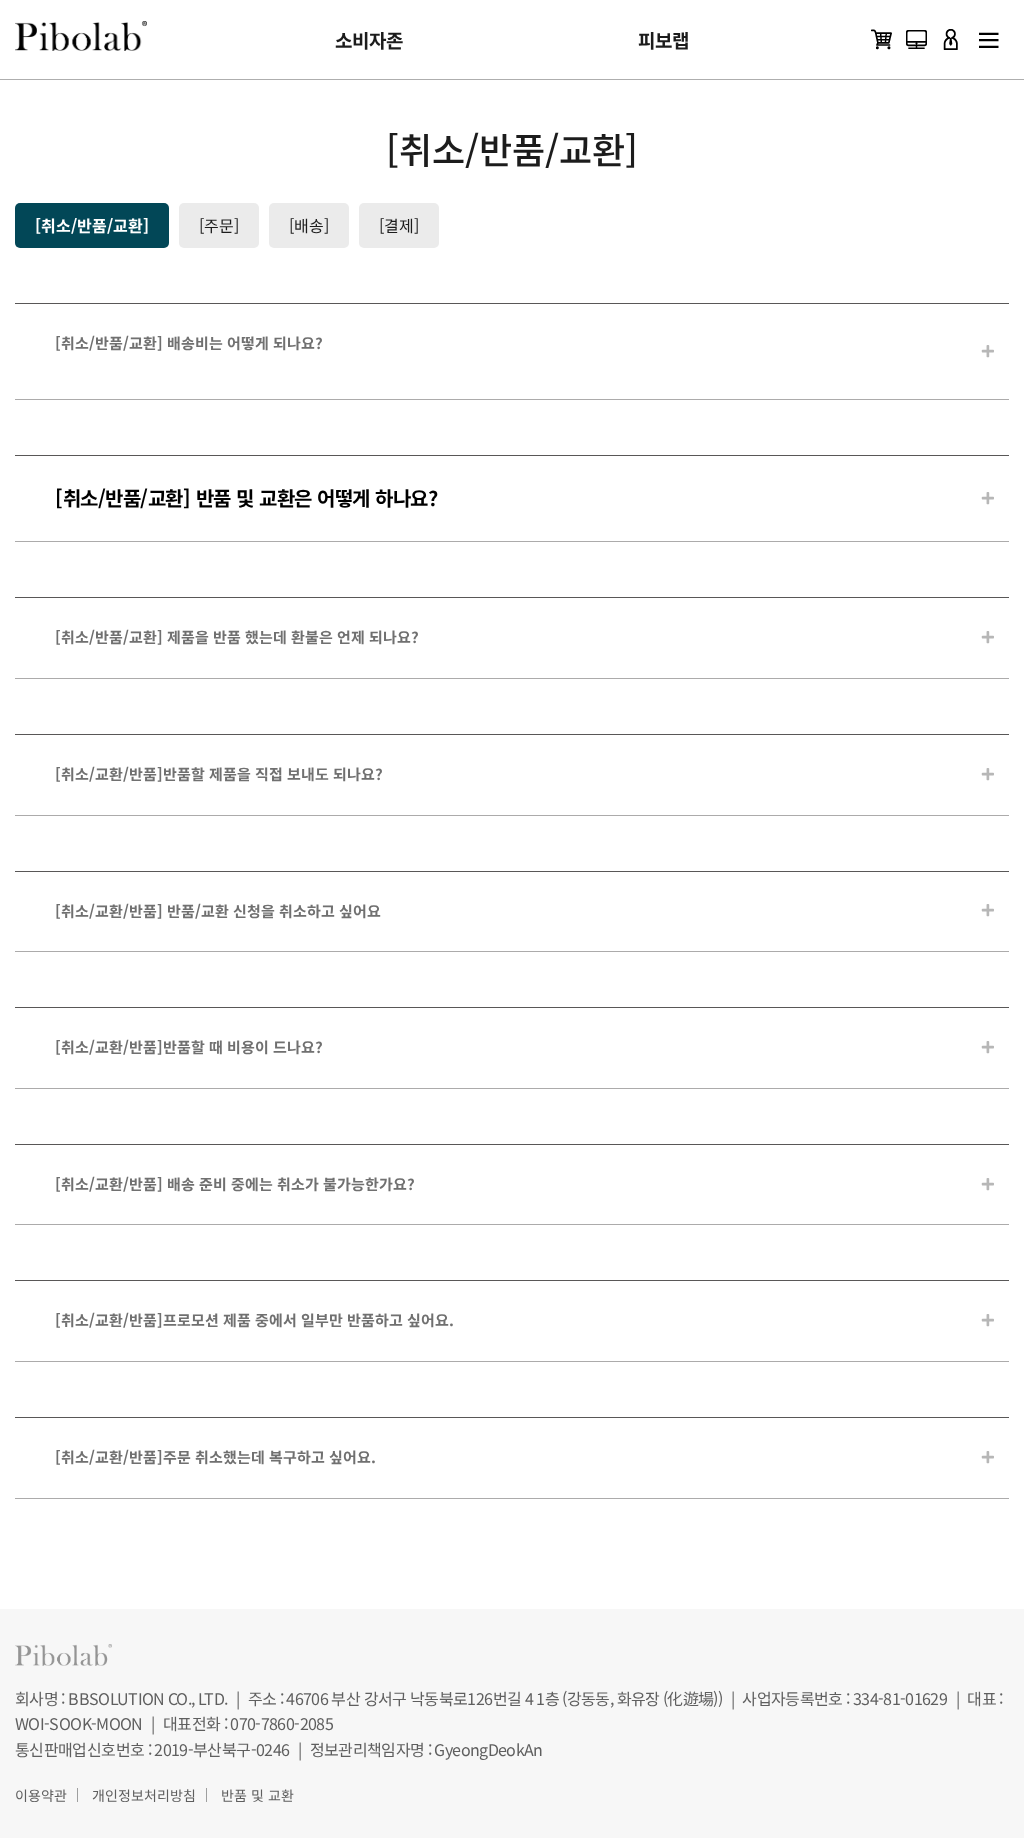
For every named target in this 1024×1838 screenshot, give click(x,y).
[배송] (309, 225)
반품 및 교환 (257, 1795)
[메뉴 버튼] (989, 39)
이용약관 (41, 1795)
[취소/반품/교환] (92, 225)
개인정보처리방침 (144, 1795)
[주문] (219, 225)
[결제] (399, 225)
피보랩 (663, 39)
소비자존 (369, 39)
